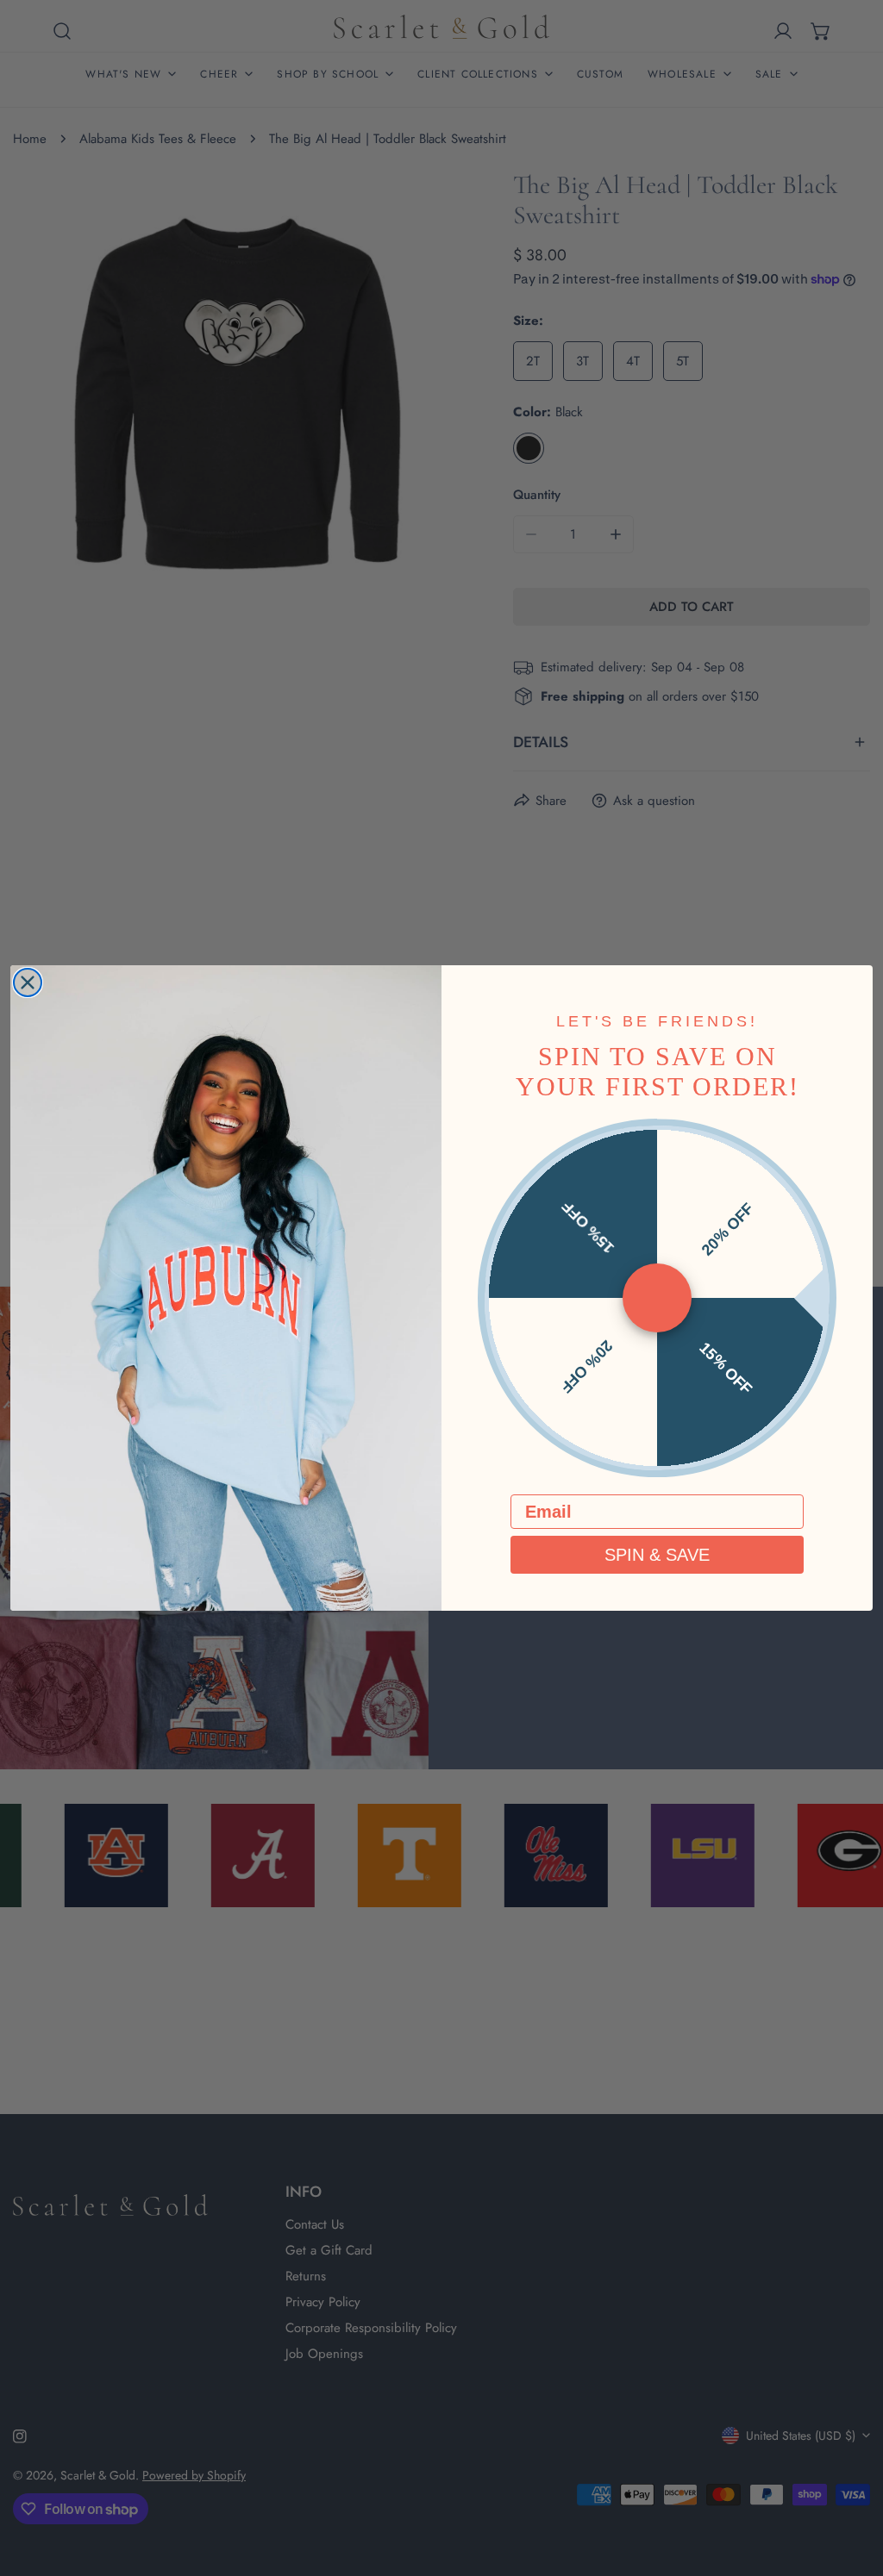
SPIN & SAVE (657, 1555)
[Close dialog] (28, 982)
